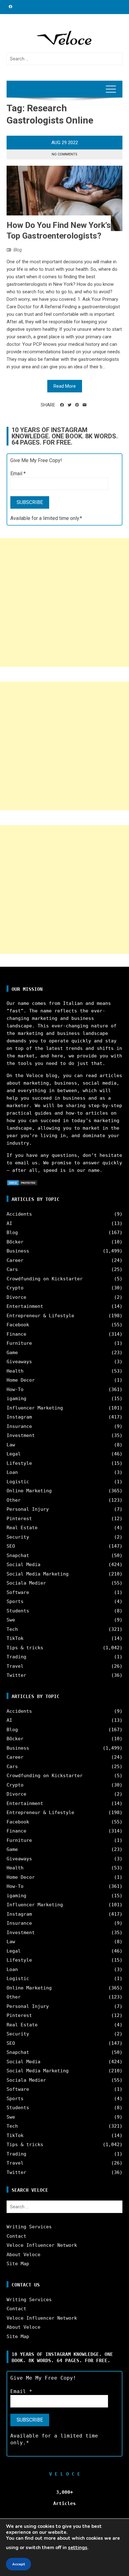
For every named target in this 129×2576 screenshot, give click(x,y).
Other (14, 1500)
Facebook (18, 1325)
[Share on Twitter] (70, 405)
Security (18, 1537)
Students (18, 1611)
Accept (18, 2564)
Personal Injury (28, 1509)
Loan (12, 1472)
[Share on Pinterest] (77, 405)
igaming (16, 1399)
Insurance (19, 1426)
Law (11, 1445)
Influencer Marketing (35, 1408)
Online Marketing (29, 1491)
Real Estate (22, 1528)
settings (78, 2548)
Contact (16, 2236)
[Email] (85, 405)
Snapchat (18, 1555)
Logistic (18, 1482)
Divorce (16, 1297)
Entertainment (25, 1306)
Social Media (23, 1565)
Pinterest (19, 1519)
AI (9, 1223)
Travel (15, 1666)
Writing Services (29, 2227)
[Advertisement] (64, 602)
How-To (15, 1389)
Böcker (15, 1242)
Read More (65, 386)
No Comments (64, 154)
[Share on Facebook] (62, 405)
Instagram (19, 1417)
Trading (16, 1657)
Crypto (15, 1288)
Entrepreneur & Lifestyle (40, 1316)
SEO (11, 1546)
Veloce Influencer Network (42, 2245)
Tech (12, 1629)
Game (12, 1353)
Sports (15, 1601)
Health (15, 1371)
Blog (18, 250)
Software (18, 1592)
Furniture (19, 1343)
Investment (21, 1435)
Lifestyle (19, 1463)
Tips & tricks (25, 1648)
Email (18, 474)
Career (15, 1260)
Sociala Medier (26, 1583)
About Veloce (23, 2255)
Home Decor (21, 1380)
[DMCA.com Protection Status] (22, 1182)
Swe (11, 1620)
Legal (14, 1454)
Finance (16, 1334)
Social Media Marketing (38, 1574)
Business (18, 1251)
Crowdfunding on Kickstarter (45, 1279)
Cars (12, 1269)
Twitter (16, 1675)
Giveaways (19, 1362)
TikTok (15, 1638)
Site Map (18, 2264)
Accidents (19, 1214)
